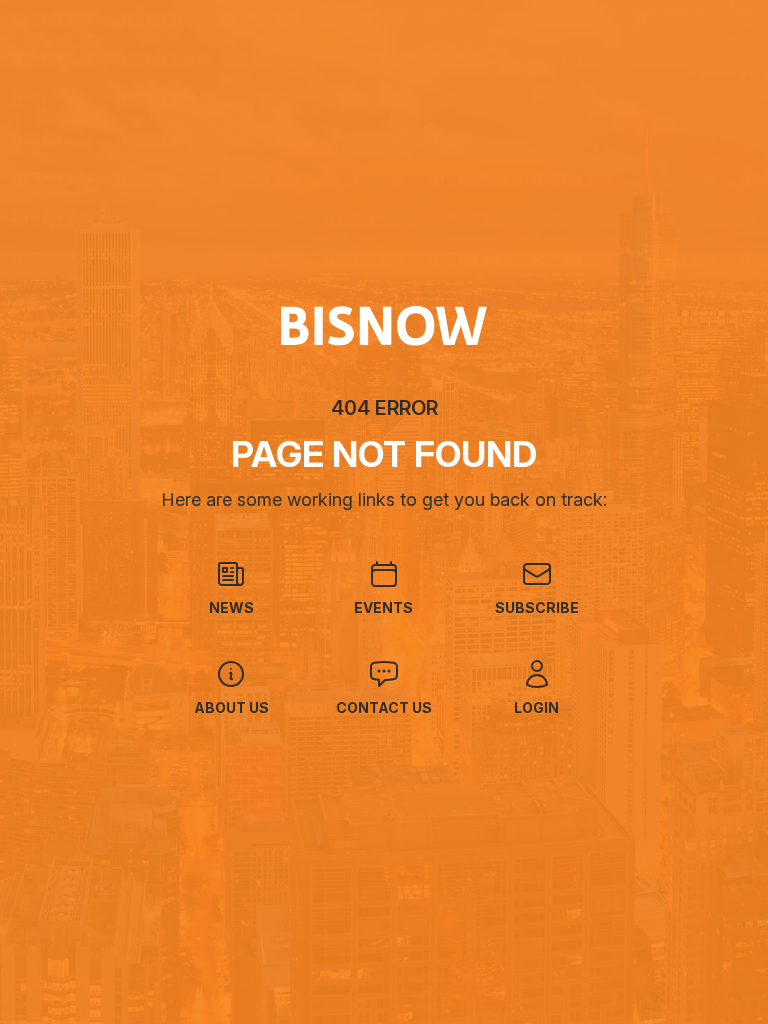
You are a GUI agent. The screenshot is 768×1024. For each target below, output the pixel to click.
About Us (231, 707)
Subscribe (537, 607)
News (231, 607)
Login (536, 707)
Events (383, 607)
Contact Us (384, 707)
